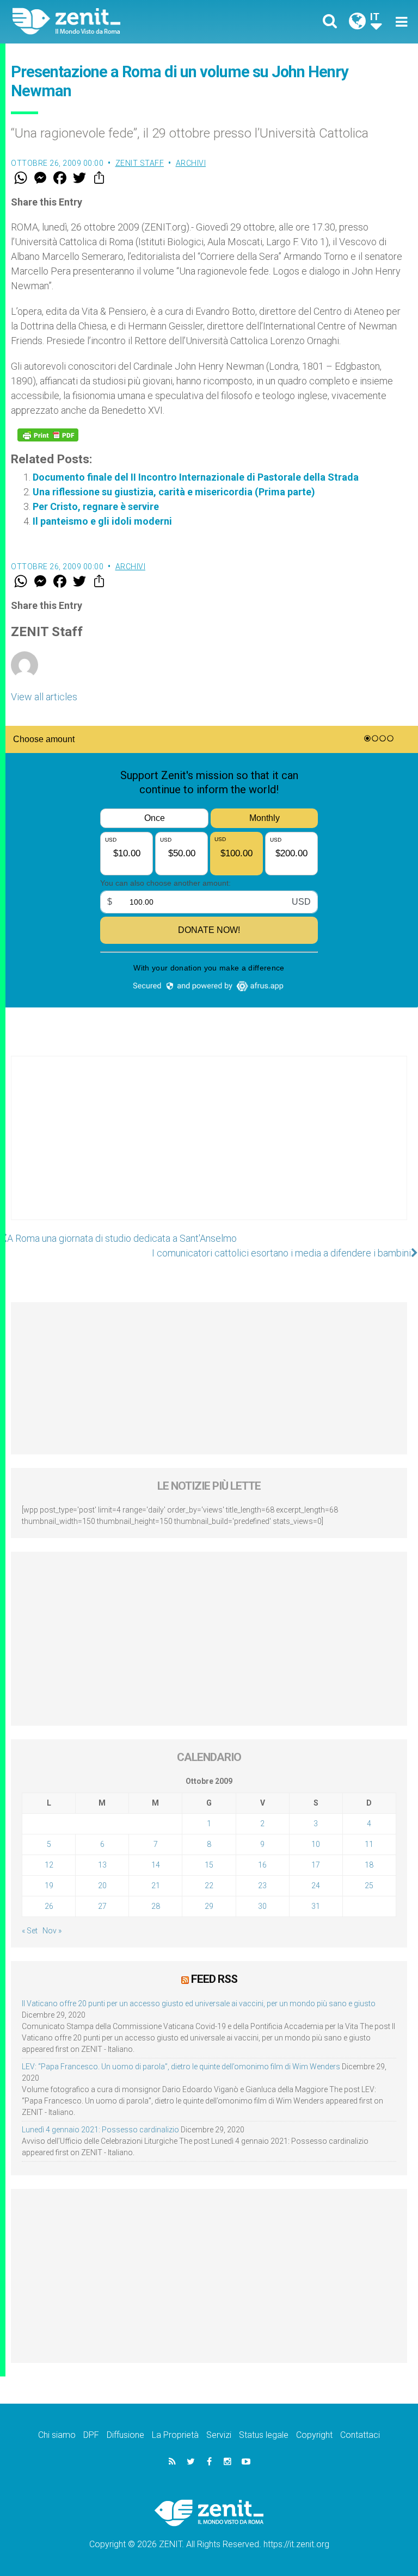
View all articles (44, 697)
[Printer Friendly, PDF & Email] (48, 435)
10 (316, 1844)
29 (209, 1906)
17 (316, 1865)
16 (262, 1865)
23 (262, 1886)
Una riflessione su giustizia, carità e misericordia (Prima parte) (174, 492)
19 (49, 1886)
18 (369, 1865)
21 (156, 1886)
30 (262, 1906)
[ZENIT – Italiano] (117, 21)
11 (369, 1844)
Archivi (191, 163)
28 (156, 1906)
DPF (91, 2435)
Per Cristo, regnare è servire (96, 506)
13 (102, 1865)
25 (369, 1886)
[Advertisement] (209, 1149)
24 (316, 1886)
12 (49, 1865)
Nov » (52, 1931)
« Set (30, 1931)
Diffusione (125, 2435)
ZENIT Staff (140, 163)
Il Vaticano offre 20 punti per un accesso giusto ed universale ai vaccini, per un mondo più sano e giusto (199, 2003)
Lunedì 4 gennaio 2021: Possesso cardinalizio (100, 2130)
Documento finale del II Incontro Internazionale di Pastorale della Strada (196, 477)
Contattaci (360, 2435)
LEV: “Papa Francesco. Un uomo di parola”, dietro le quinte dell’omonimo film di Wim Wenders (181, 2067)
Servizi (219, 2435)
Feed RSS (214, 1979)
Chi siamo (57, 2435)
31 (316, 1906)
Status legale (264, 2435)
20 (102, 1886)
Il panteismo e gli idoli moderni (102, 521)
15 (209, 1865)
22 (209, 1886)
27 (102, 1906)
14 (156, 1865)
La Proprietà (175, 2435)
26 (49, 1906)
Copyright (314, 2435)
